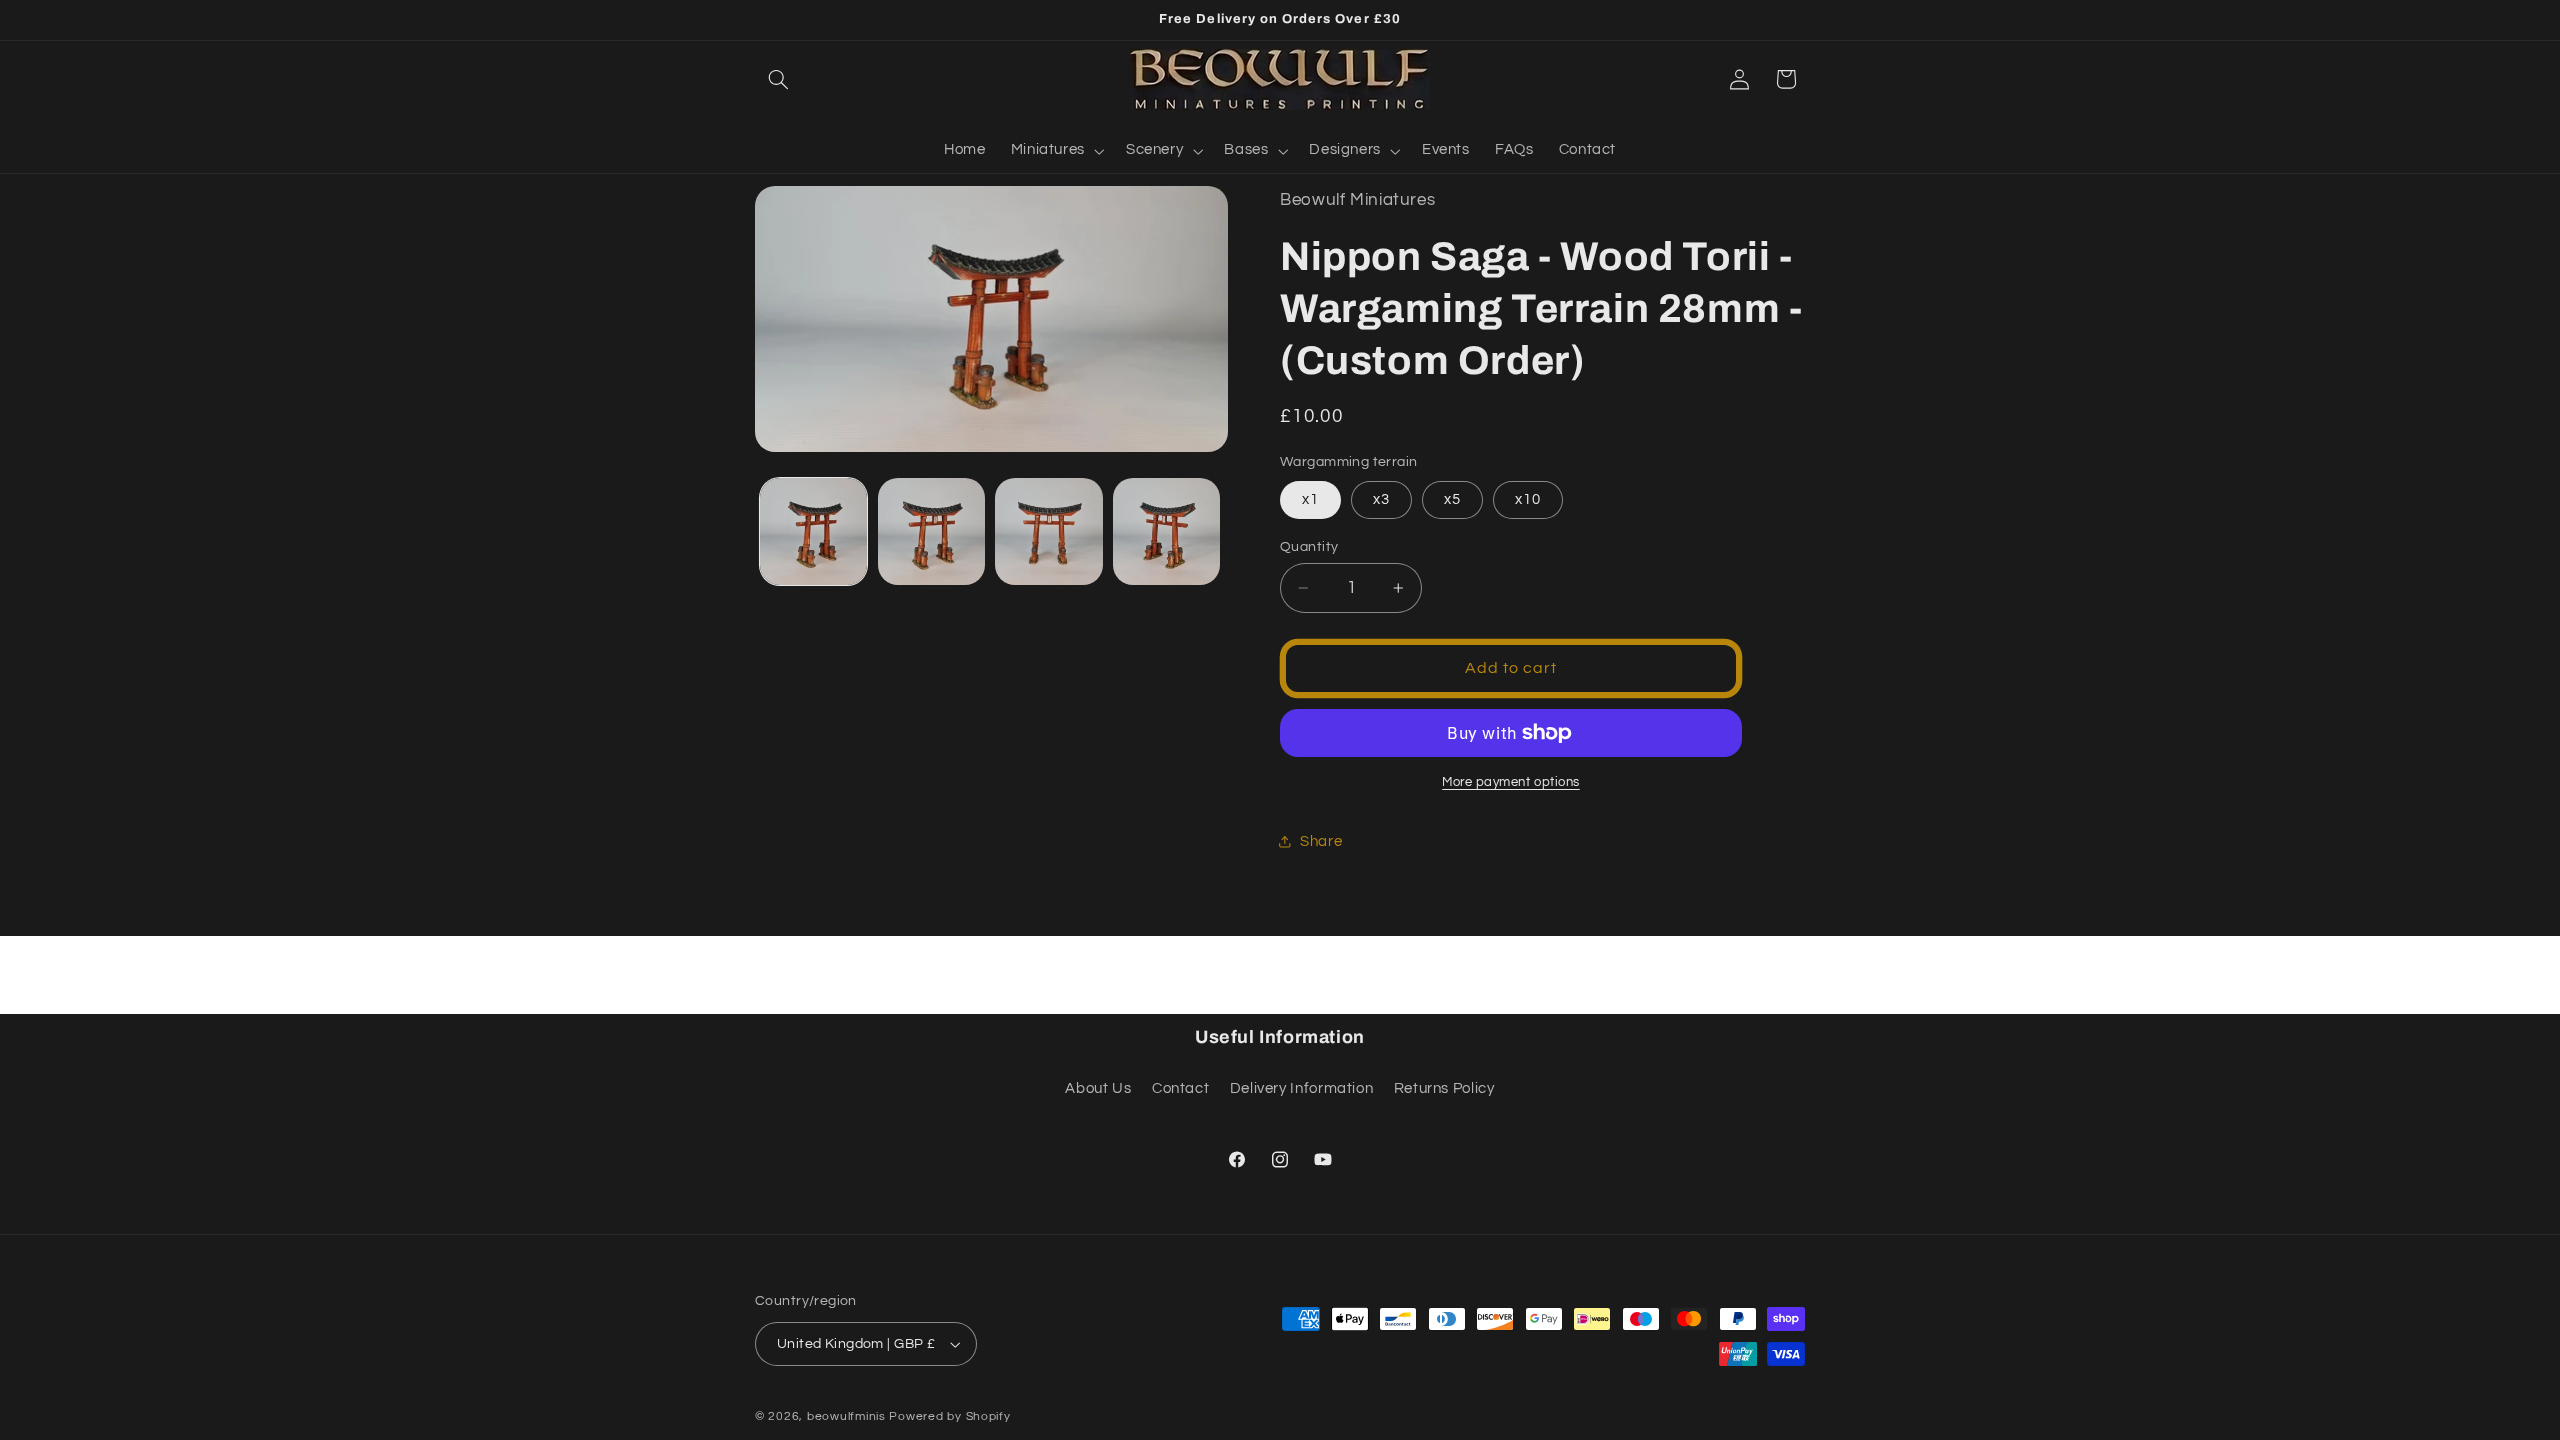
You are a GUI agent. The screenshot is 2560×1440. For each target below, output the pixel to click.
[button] (778, 79)
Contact (1180, 1088)
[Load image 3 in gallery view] (1048, 531)
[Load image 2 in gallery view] (931, 531)
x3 (1381, 499)
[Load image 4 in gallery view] (1166, 531)
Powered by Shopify (949, 1416)
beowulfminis (846, 1416)
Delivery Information (1302, 1088)
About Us (1098, 1088)
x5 (1452, 499)
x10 (1528, 499)
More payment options (1511, 782)
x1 (1310, 499)
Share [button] (1321, 841)
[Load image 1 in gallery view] (813, 531)
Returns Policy (1444, 1088)
